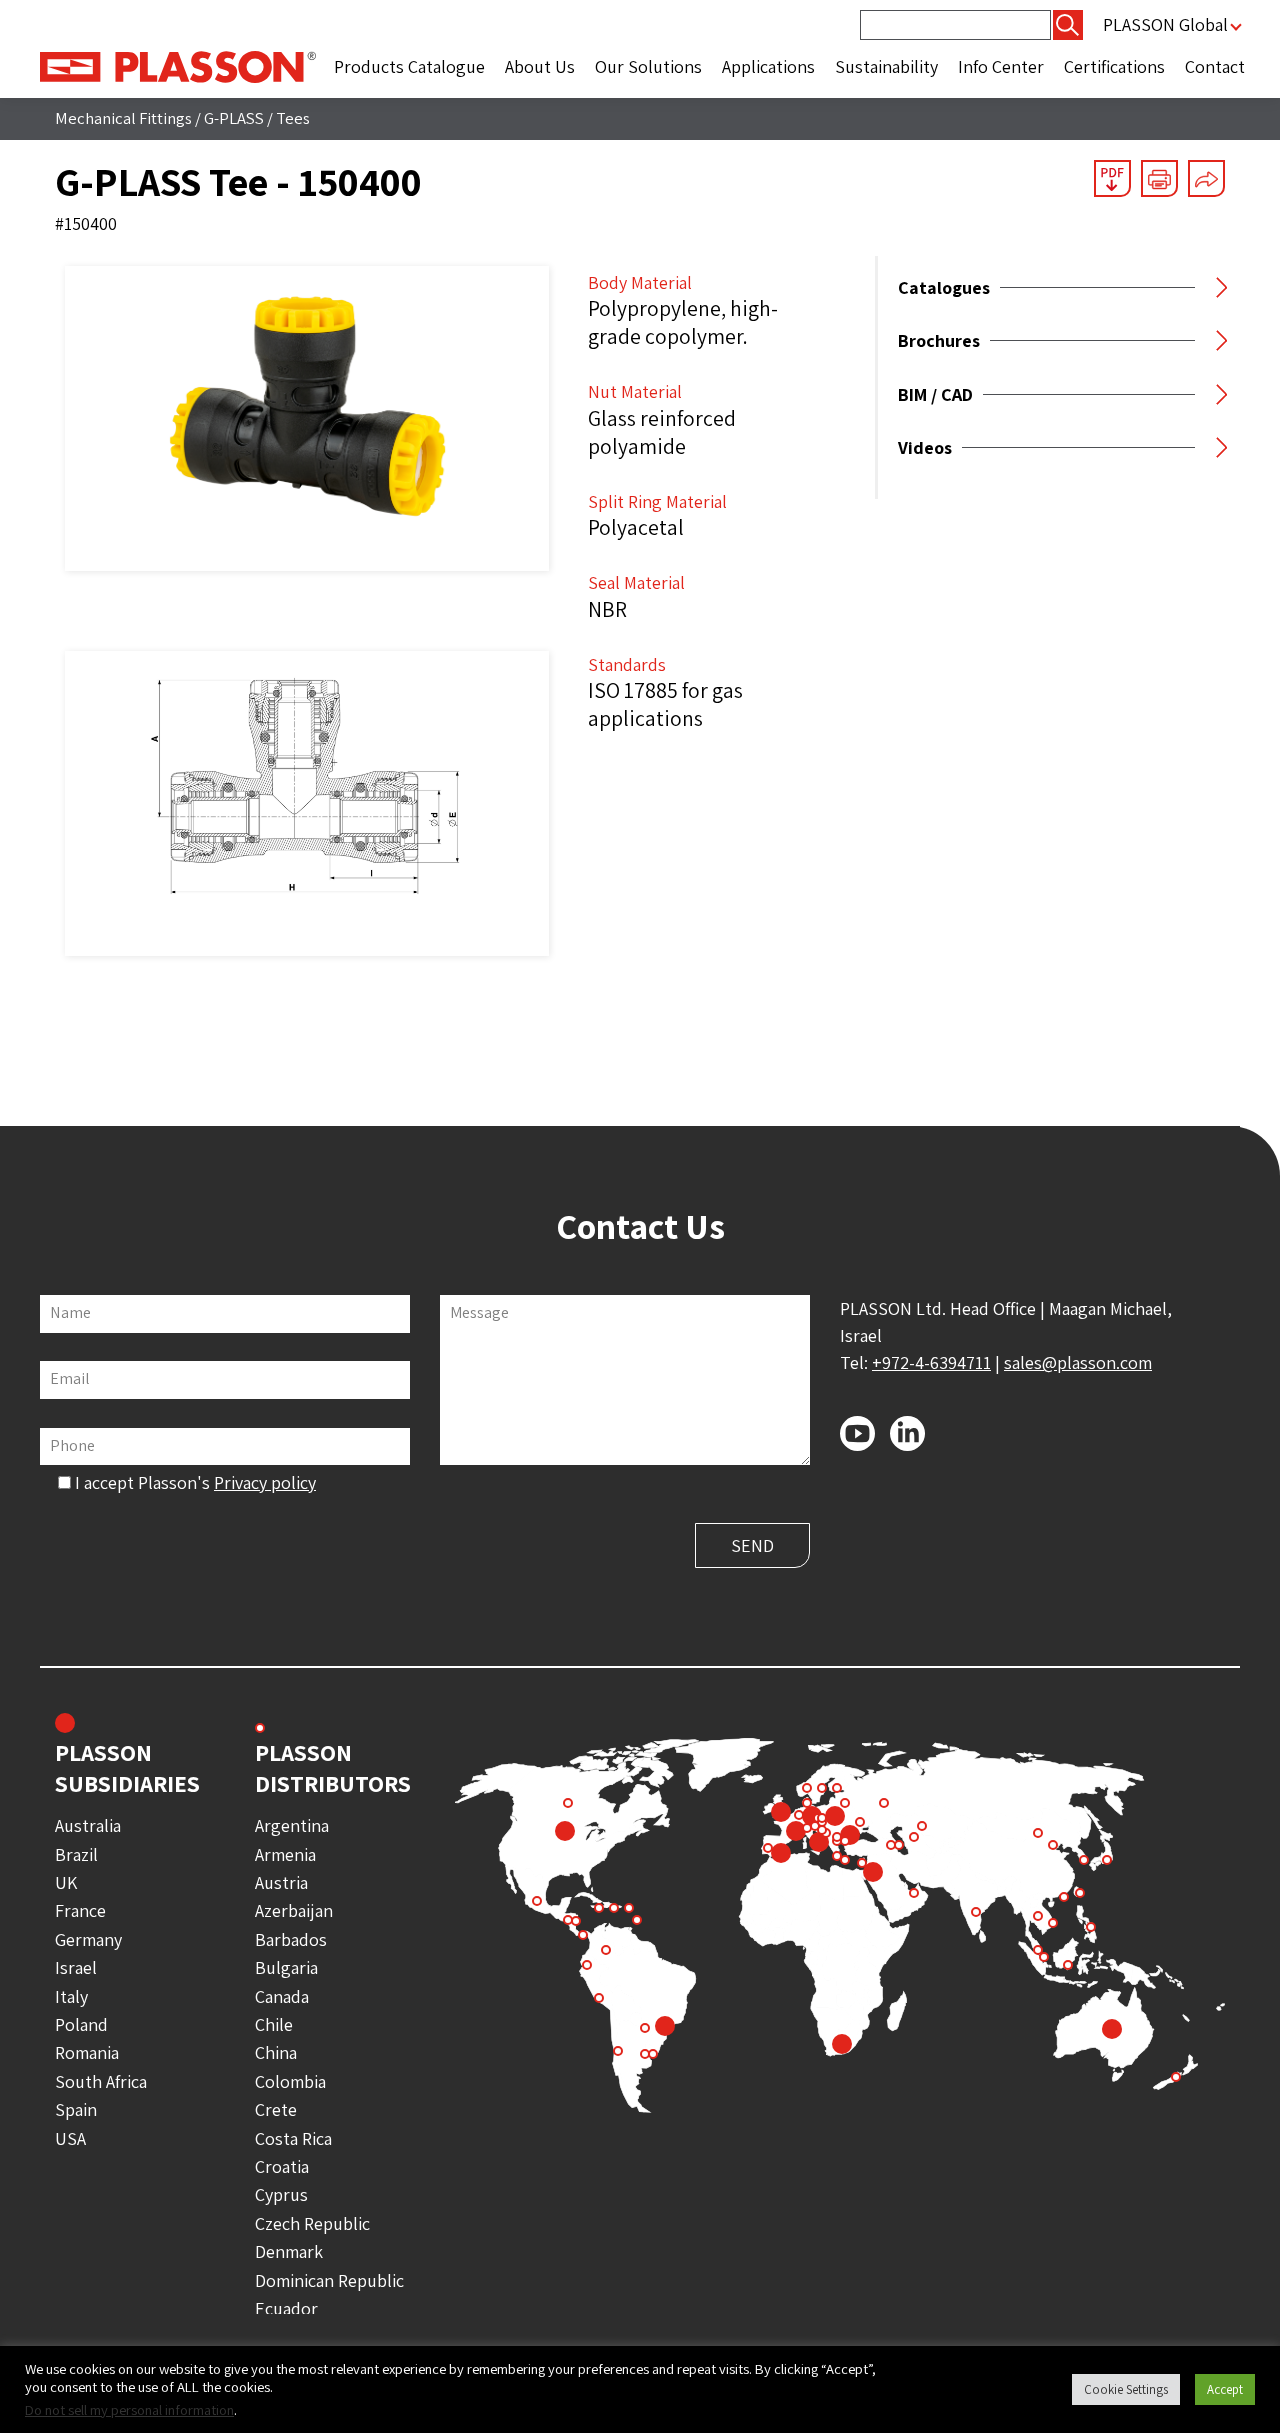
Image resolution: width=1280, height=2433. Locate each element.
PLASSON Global (1165, 24)
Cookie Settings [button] (1126, 2389)
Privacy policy (265, 1482)
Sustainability (886, 66)
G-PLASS (234, 118)
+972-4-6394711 (931, 1362)
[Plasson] (178, 65)
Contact (1215, 66)
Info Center (1001, 66)
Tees (293, 118)
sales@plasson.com (1078, 1362)
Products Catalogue (409, 66)
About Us (540, 66)
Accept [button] (1225, 2389)
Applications (768, 66)
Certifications (1114, 66)
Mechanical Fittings (123, 118)
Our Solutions (648, 66)
